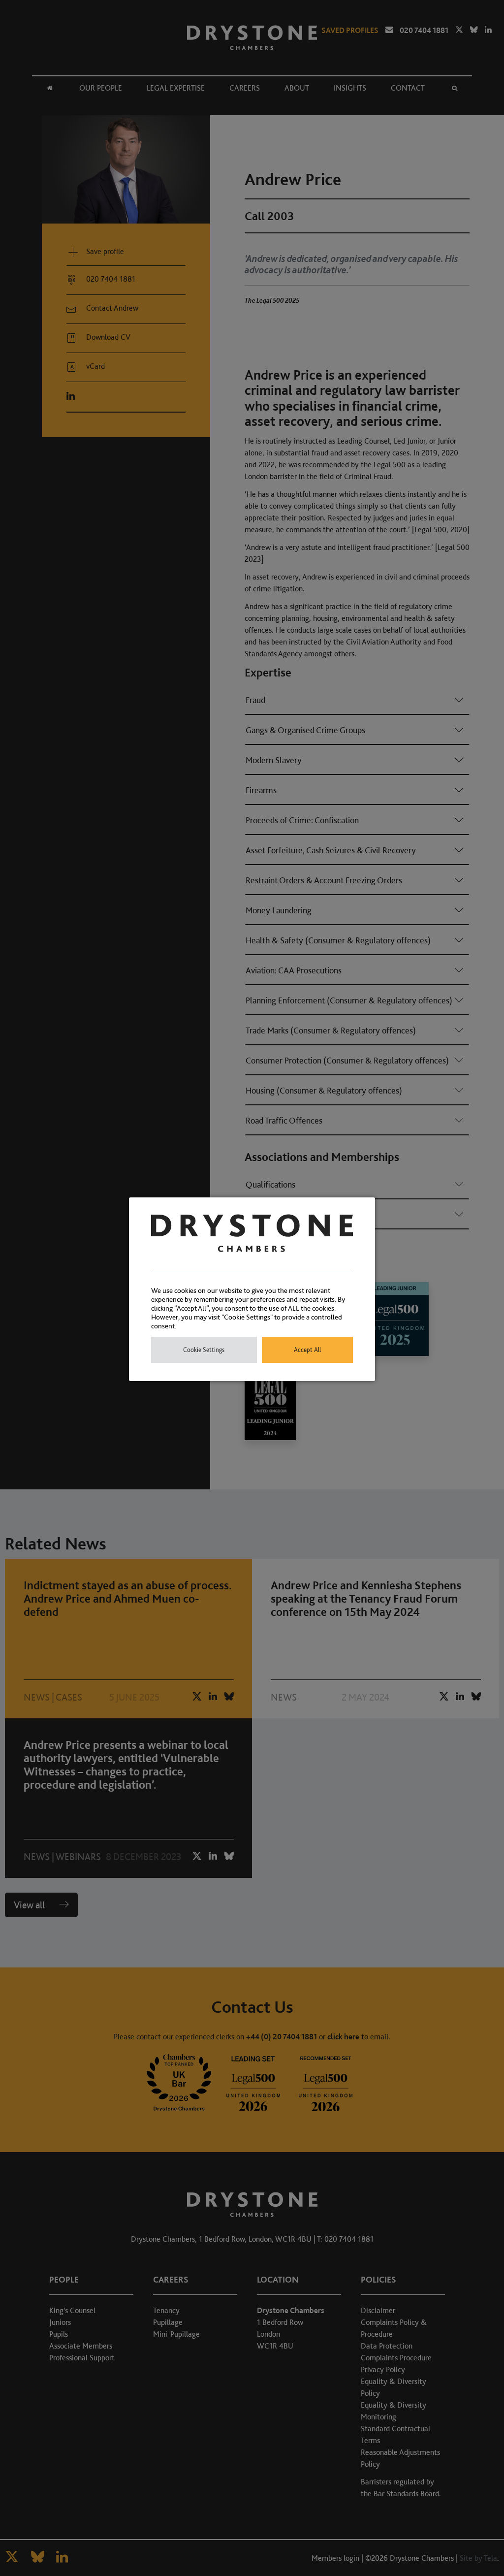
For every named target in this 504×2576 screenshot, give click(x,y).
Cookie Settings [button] (204, 1350)
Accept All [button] (307, 1350)
